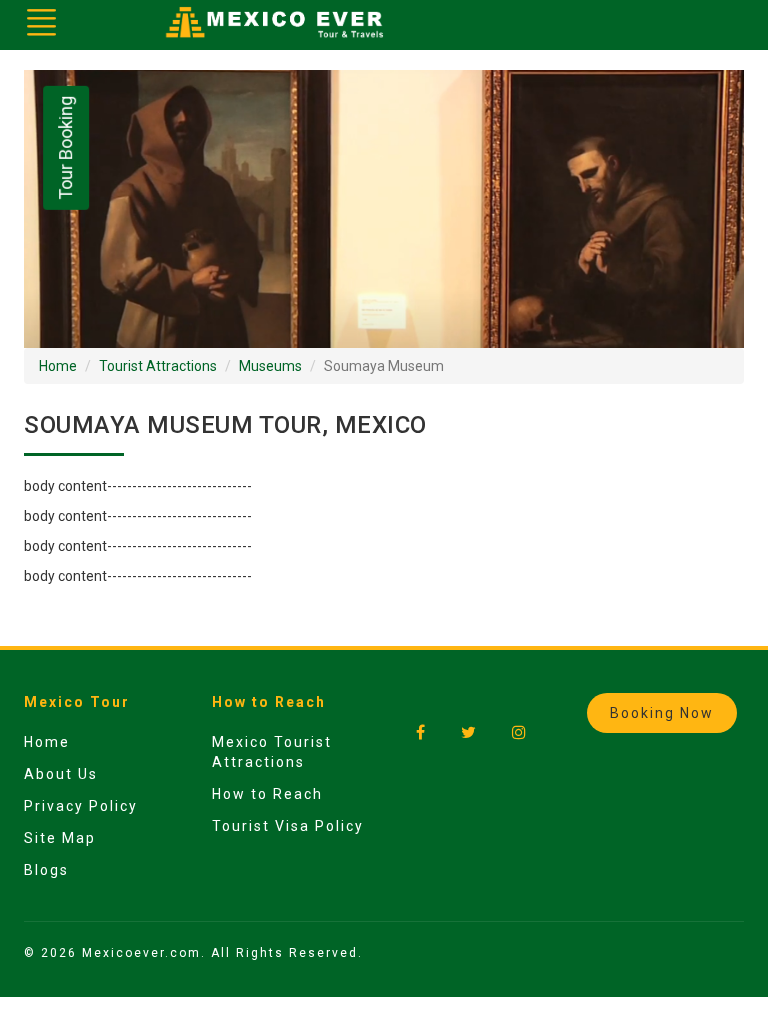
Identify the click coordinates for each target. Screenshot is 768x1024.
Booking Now (662, 713)
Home (58, 366)
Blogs (46, 870)
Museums (270, 366)
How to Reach (267, 794)
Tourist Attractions (158, 366)
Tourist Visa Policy (288, 826)
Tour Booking (65, 148)
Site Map (60, 838)
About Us (61, 774)
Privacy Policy (81, 806)
